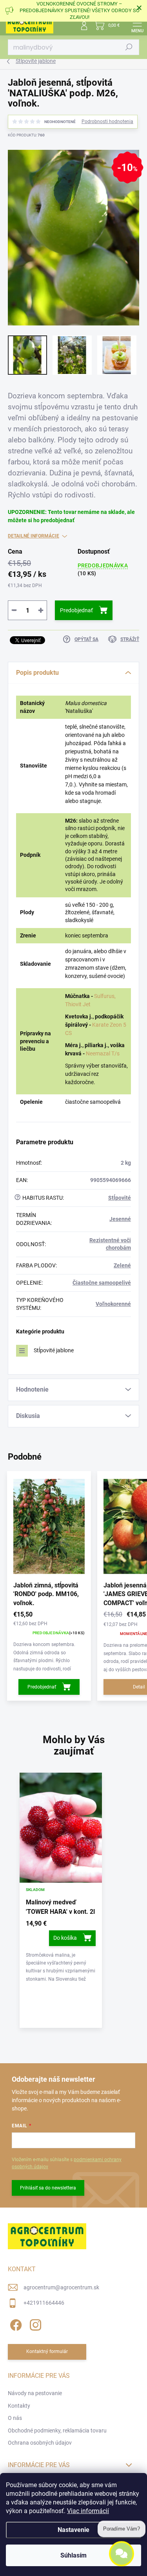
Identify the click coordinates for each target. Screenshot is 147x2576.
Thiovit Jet (78, 1004)
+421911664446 (44, 2303)
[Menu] (137, 26)
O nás (15, 2418)
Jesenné (120, 1219)
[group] (73, 1904)
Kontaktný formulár (47, 2351)
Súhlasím (73, 2555)
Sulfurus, (105, 996)
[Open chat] (122, 2557)
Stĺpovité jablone (54, 1350)
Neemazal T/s (103, 1053)
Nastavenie (73, 2530)
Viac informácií (88, 2511)
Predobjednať (76, 610)
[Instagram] (34, 2324)
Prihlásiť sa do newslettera (48, 2188)
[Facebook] (15, 2324)
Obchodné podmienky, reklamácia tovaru (57, 2431)
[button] (61, 1952)
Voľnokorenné (113, 1304)
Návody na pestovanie (35, 2393)
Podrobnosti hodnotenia (107, 122)
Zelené (122, 1265)
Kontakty (19, 2406)
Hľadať (129, 47)
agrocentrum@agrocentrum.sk (61, 2287)
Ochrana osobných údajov (40, 2443)
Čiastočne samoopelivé (102, 1283)
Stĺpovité (120, 1198)
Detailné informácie (34, 536)
